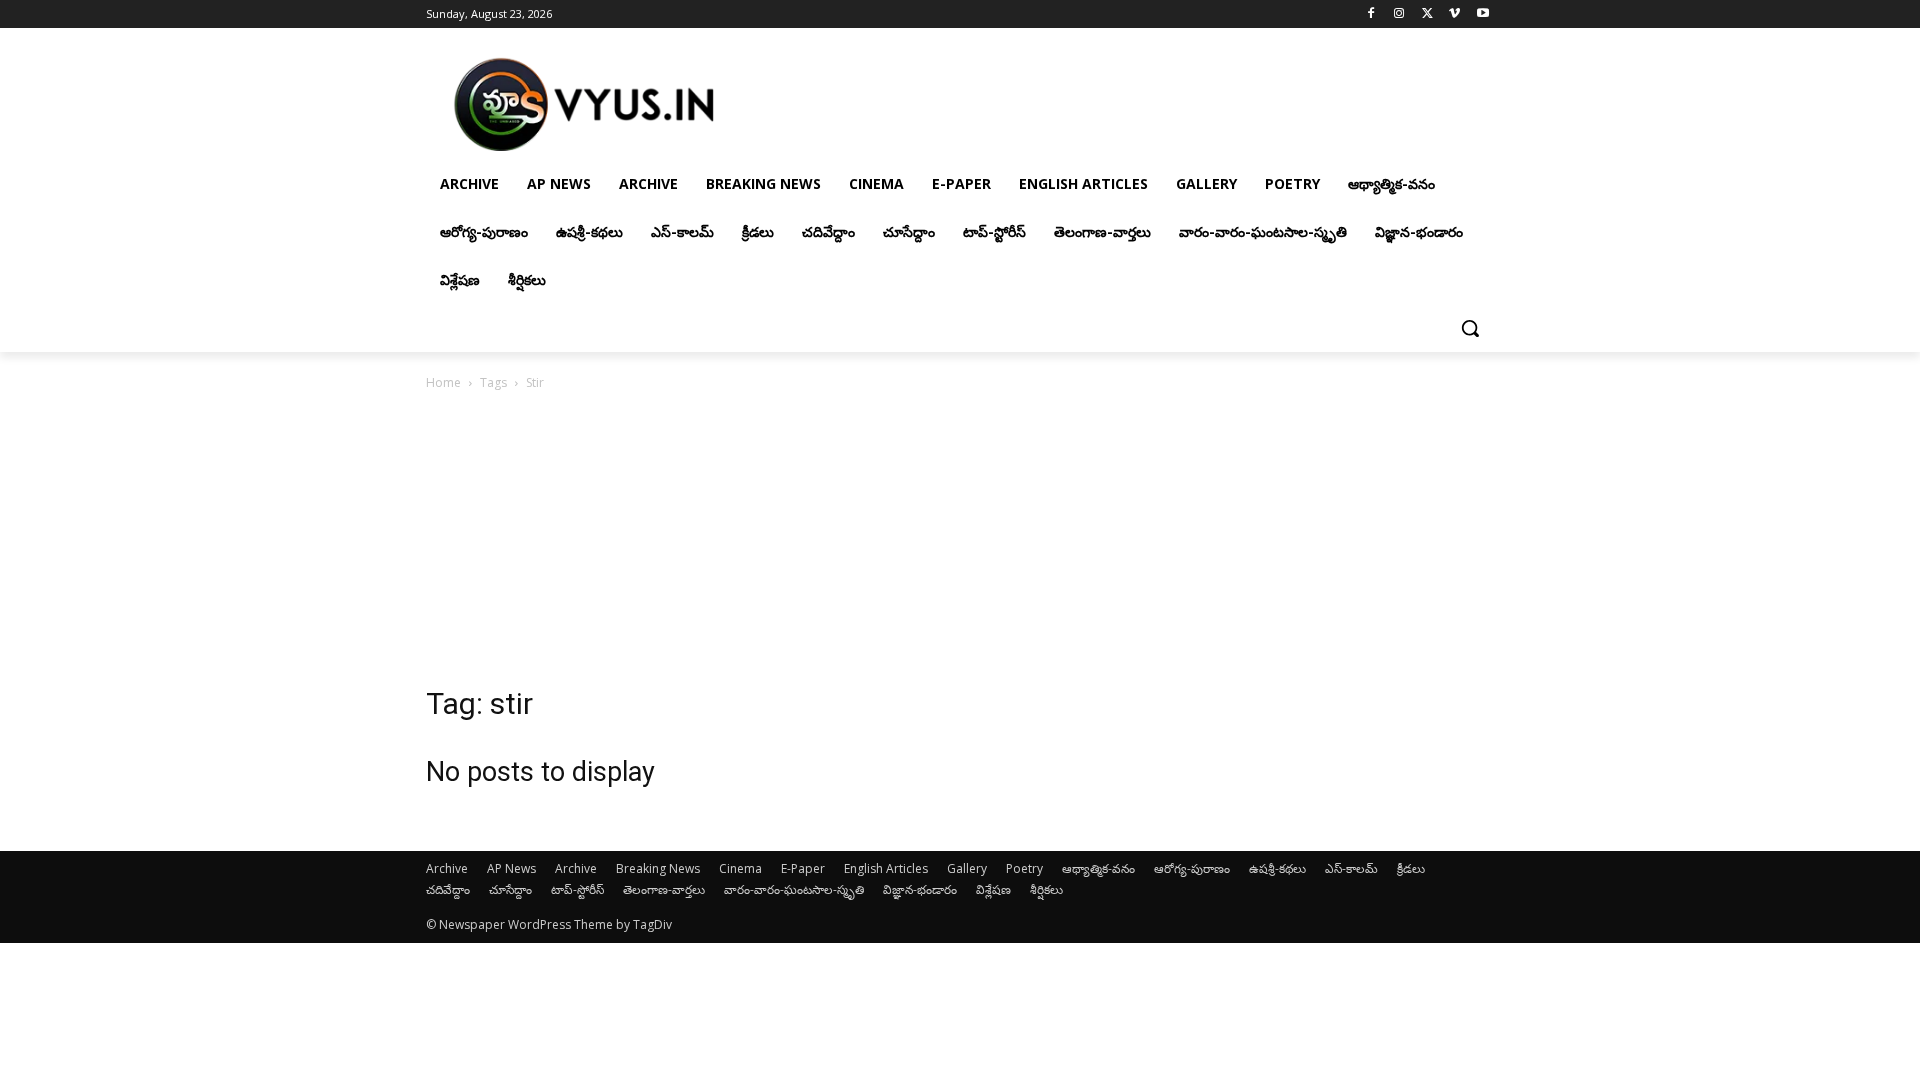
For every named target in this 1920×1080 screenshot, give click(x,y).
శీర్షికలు (1046, 889)
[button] (1470, 328)
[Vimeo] (1454, 14)
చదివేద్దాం (448, 889)
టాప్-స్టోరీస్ (577, 889)
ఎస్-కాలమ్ (1351, 868)
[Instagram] (1399, 14)
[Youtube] (1482, 14)
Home (443, 382)
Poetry (1024, 868)
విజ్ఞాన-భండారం (920, 889)
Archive (447, 868)
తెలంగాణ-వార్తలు (664, 889)
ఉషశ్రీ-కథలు (1277, 868)
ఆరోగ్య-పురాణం (1192, 868)
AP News (511, 868)
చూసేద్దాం (510, 889)
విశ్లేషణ (993, 889)
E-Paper (803, 868)
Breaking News (658, 868)
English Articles (886, 868)
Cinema (740, 868)
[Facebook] (1371, 14)
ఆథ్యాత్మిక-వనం (1098, 868)
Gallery (967, 868)
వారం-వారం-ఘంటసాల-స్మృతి (794, 889)
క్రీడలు (1411, 868)
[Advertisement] (960, 544)
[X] (1427, 14)
